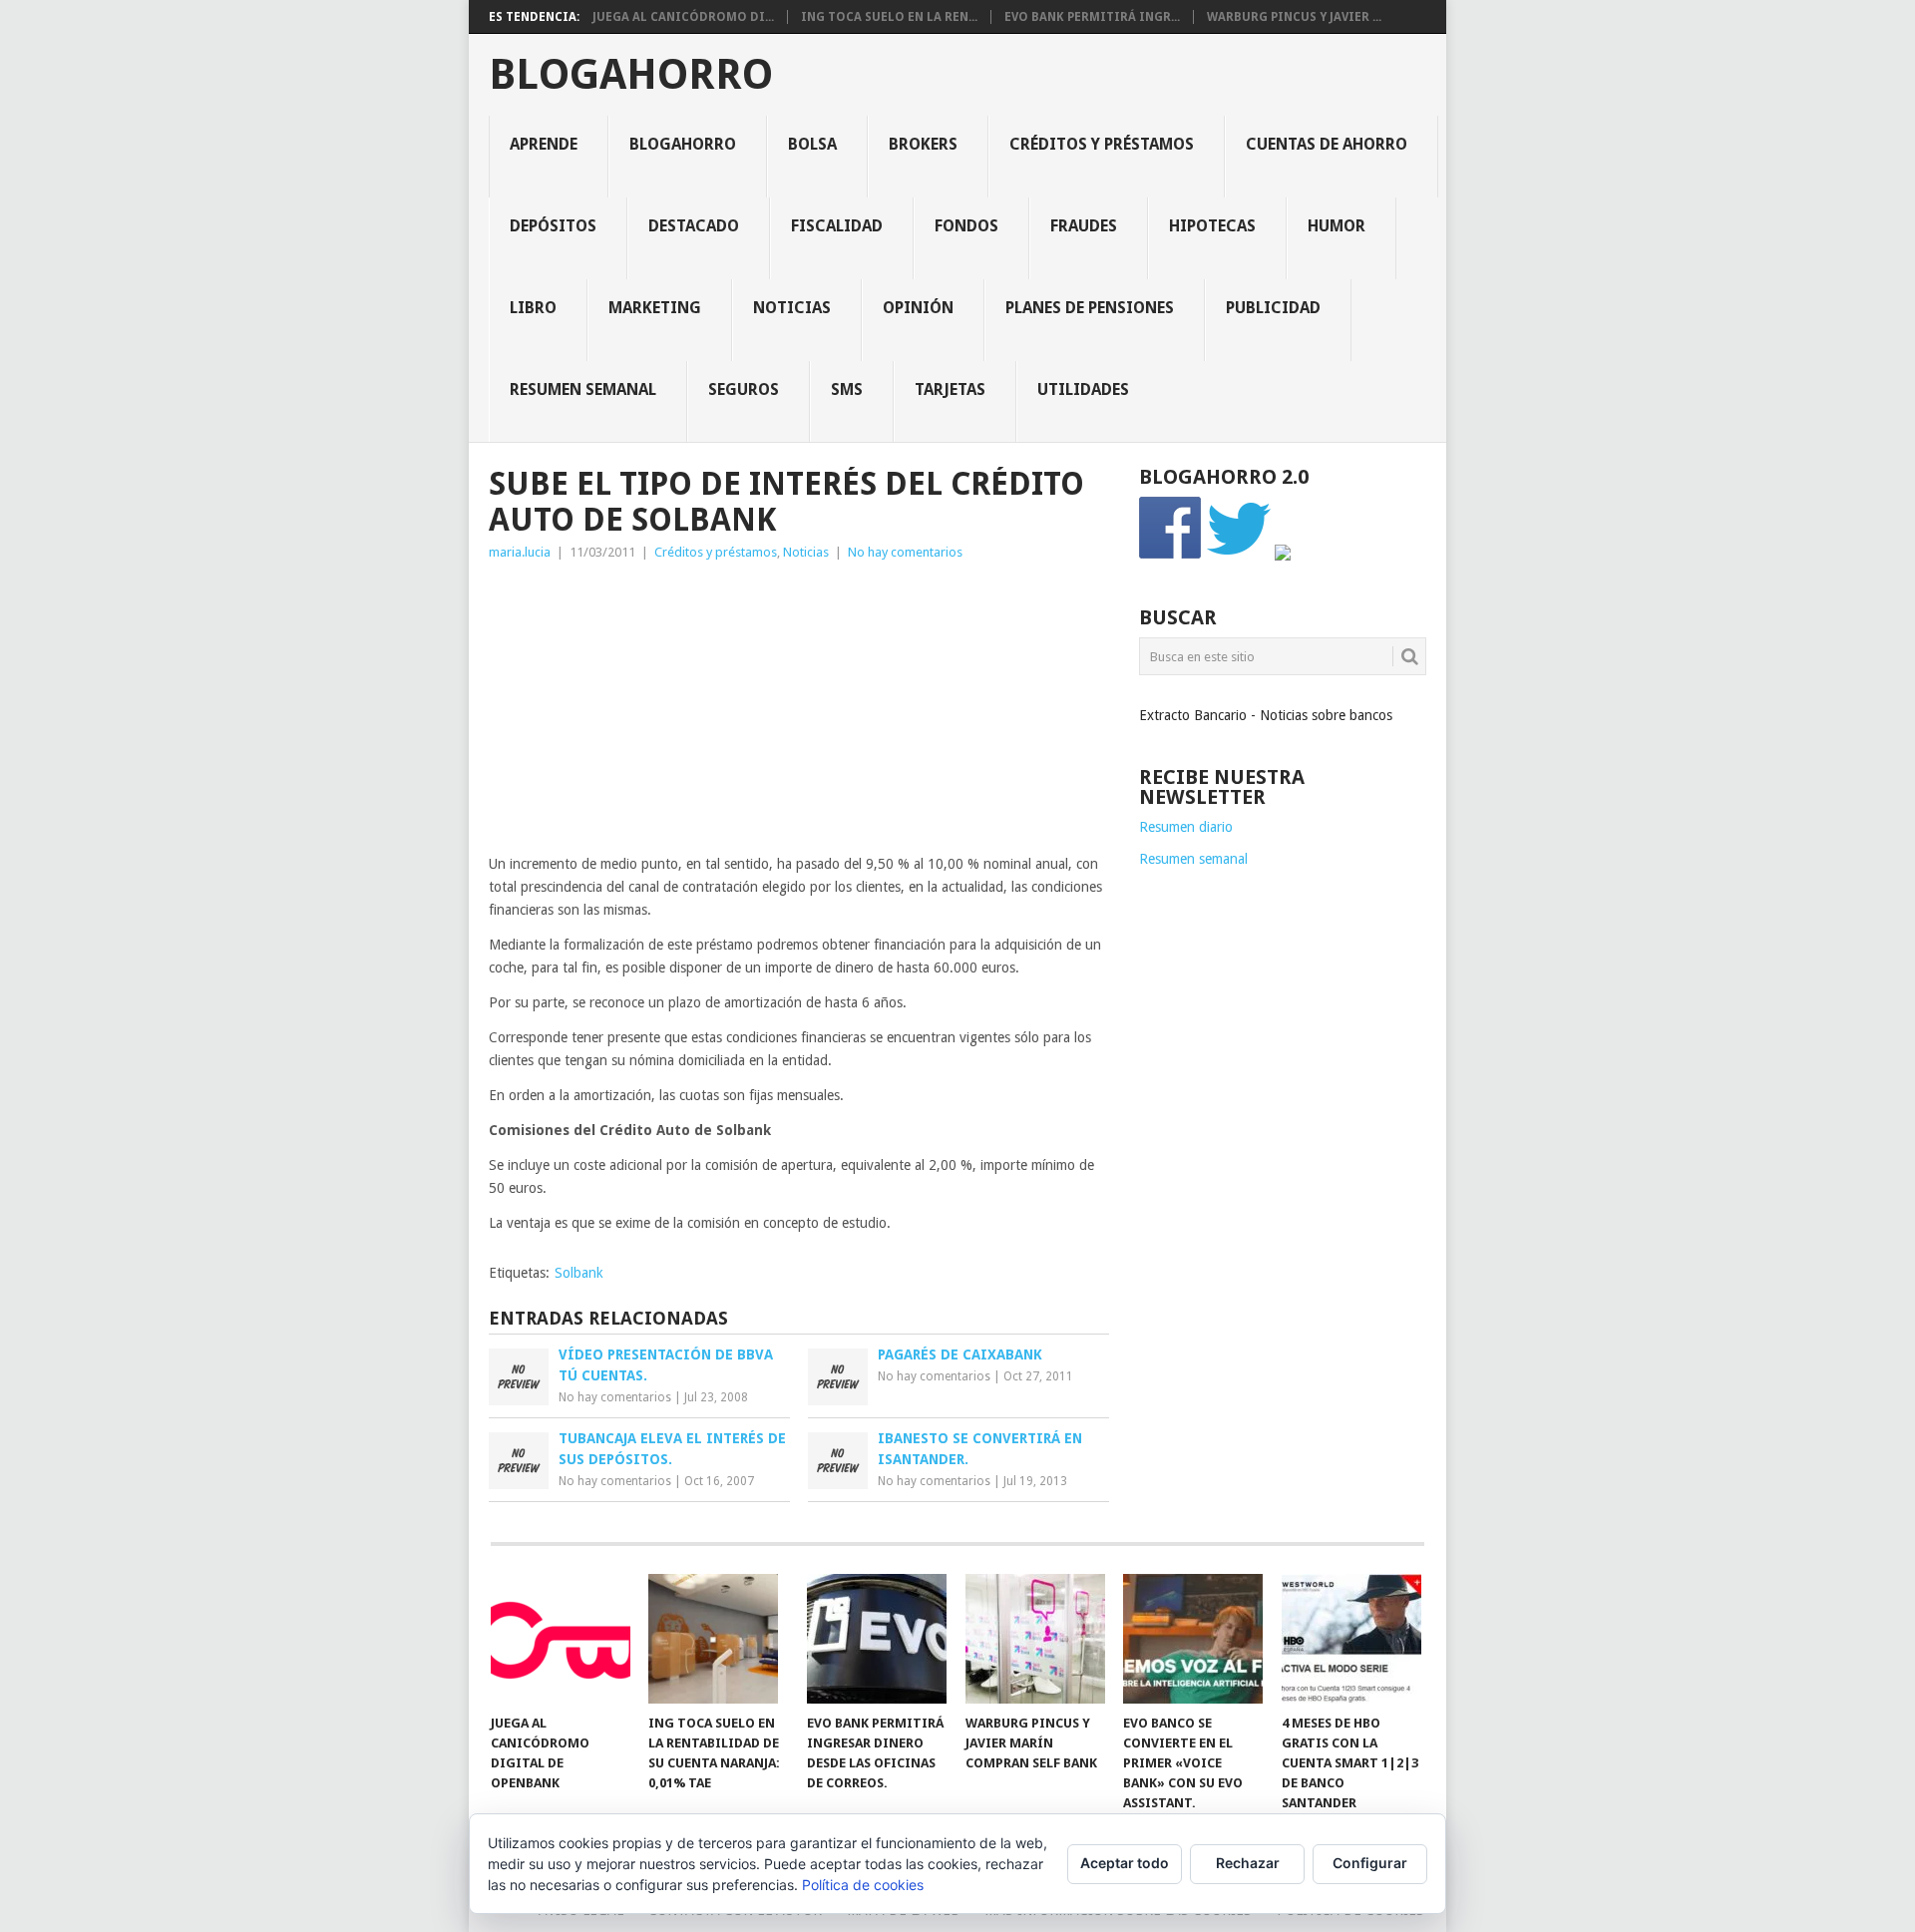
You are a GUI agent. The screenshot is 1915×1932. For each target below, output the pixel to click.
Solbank (579, 1273)
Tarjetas (950, 389)
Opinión (918, 308)
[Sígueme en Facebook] (1171, 556)
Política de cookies (863, 1885)
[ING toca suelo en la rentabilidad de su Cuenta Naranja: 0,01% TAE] (718, 1639)
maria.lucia (520, 552)
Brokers (923, 144)
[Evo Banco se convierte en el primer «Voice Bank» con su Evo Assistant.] (1193, 1639)
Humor (1337, 226)
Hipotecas (1212, 226)
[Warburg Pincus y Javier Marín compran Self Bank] (1035, 1639)
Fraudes (1084, 226)
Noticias (792, 308)
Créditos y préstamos (1102, 144)
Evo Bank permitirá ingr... (1092, 17)
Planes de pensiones (1090, 308)
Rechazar (1248, 1863)
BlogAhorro (631, 75)
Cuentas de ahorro (1327, 144)
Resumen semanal (583, 389)
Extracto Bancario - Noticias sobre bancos (1266, 715)
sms (847, 389)
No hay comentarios (905, 552)
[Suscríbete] (1283, 556)
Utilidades (1083, 389)
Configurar (1370, 1863)
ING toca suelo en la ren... (889, 17)
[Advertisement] (799, 713)
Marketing (655, 308)
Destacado (694, 226)
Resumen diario (1186, 827)
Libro (533, 308)
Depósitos (553, 226)
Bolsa (812, 144)
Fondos (966, 226)
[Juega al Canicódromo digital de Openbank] (561, 1639)
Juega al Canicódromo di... (683, 17)
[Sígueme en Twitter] (1239, 556)
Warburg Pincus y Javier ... (1294, 17)
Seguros (744, 389)
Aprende (544, 144)
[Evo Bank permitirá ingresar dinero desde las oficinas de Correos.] (877, 1639)
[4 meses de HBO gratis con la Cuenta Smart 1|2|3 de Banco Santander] (1351, 1639)
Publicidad (1273, 308)
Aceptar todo (1125, 1863)
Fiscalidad (837, 226)
